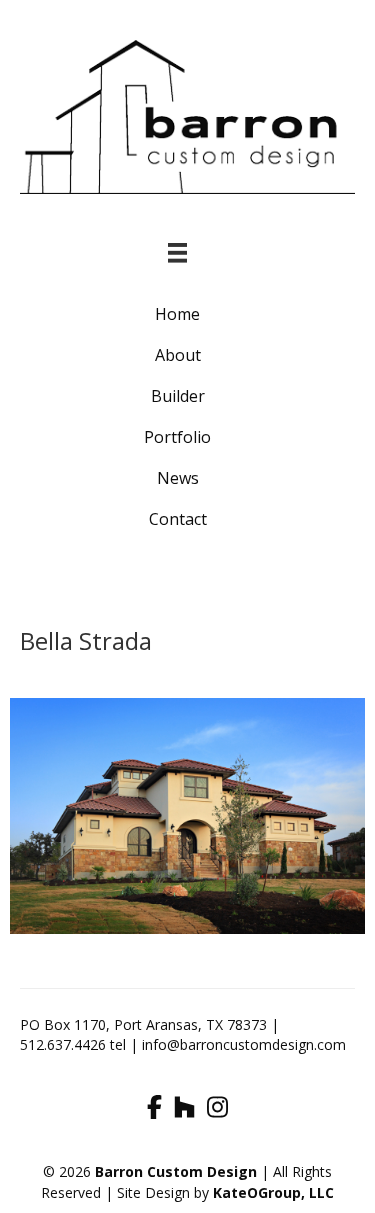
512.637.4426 (63, 1044)
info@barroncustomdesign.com (244, 1044)
